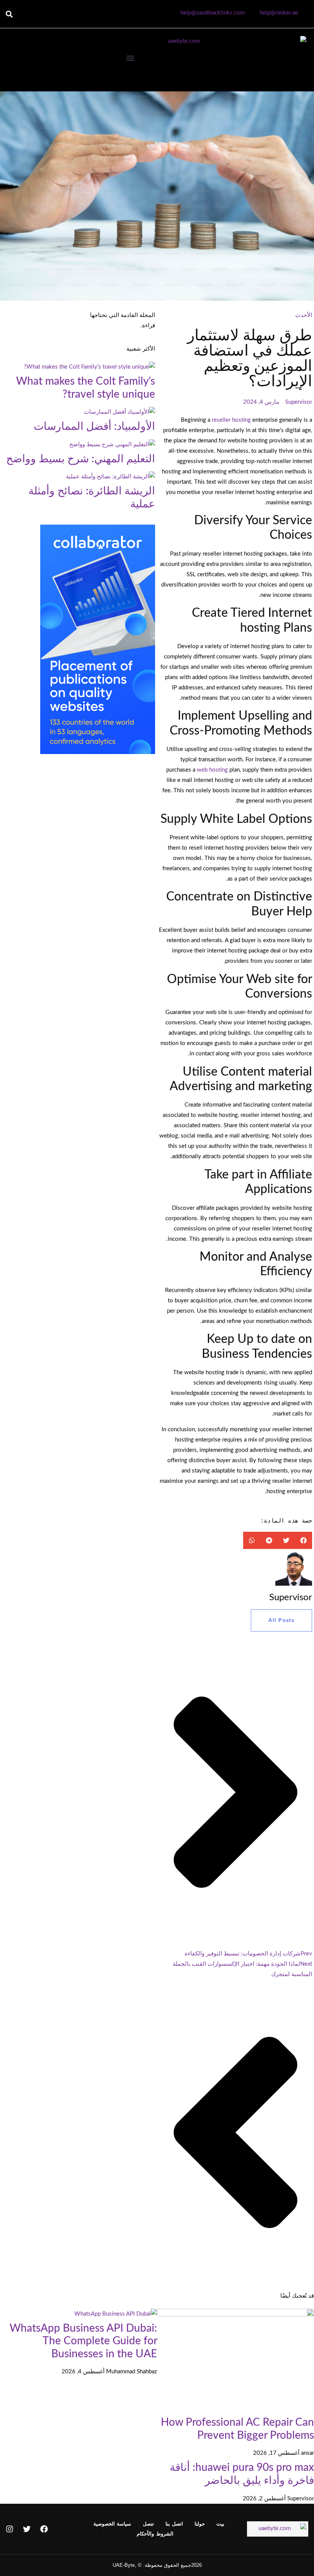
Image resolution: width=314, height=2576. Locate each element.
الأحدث (304, 315)
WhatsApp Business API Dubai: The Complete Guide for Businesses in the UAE (83, 2341)
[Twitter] (27, 2529)
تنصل (148, 2524)
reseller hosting (231, 420)
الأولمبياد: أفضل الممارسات (94, 426)
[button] (9, 14)
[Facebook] (44, 2529)
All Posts (281, 1620)
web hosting (212, 770)
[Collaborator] (98, 752)
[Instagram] (10, 2529)
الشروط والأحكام (155, 2534)
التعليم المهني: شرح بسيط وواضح (81, 459)
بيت (220, 2524)
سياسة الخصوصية (112, 2524)
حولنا (200, 2524)
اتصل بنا (174, 2524)
